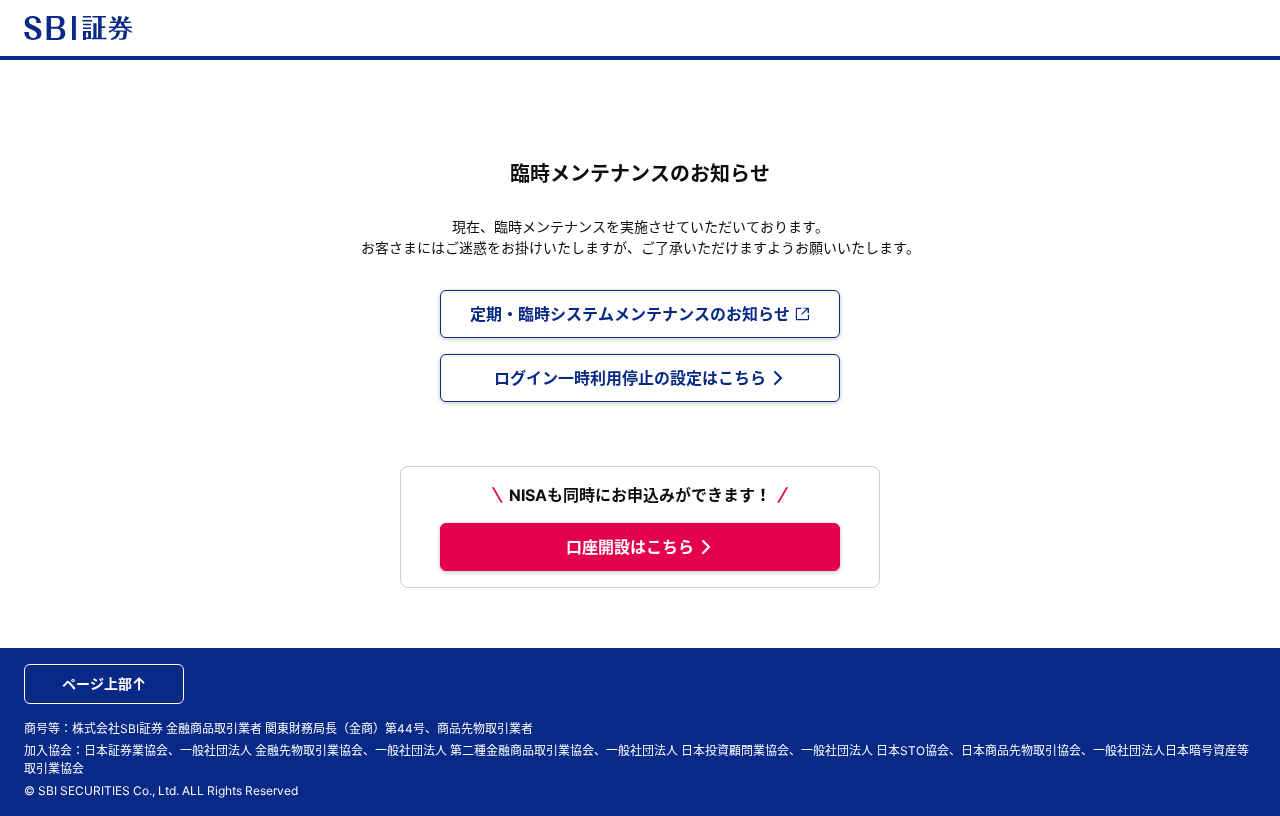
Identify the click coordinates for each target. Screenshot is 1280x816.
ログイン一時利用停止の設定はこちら (630, 378)
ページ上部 (97, 683)
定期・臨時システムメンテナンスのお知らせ (630, 314)
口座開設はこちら (630, 547)
